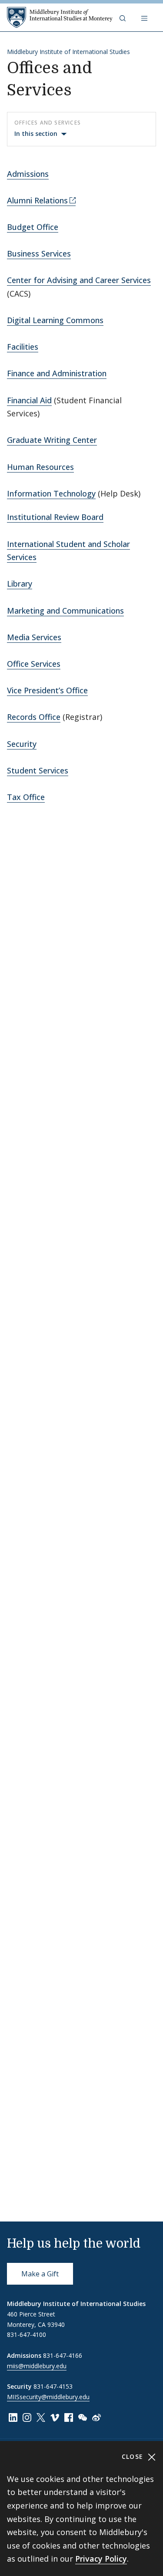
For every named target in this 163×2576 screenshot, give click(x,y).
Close (134, 2456)
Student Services (38, 770)
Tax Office (26, 797)
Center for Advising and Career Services (79, 280)
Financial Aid (29, 400)
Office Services (34, 664)
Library (20, 584)
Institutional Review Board (55, 517)
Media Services (34, 637)
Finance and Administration (57, 373)
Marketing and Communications (65, 611)
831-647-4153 (53, 2386)
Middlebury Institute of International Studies (68, 52)
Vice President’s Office (47, 690)
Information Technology (51, 493)
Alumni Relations (37, 200)
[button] (123, 17)
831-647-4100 (27, 2335)
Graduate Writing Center (52, 440)
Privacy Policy (101, 2559)
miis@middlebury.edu (37, 2366)
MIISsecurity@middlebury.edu (48, 2397)
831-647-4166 (63, 2355)
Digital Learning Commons (55, 320)
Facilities (23, 347)
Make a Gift (40, 2274)
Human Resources (40, 467)
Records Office (34, 717)
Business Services (39, 253)
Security (22, 744)
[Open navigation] (145, 17)
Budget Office (33, 227)
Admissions (28, 174)
